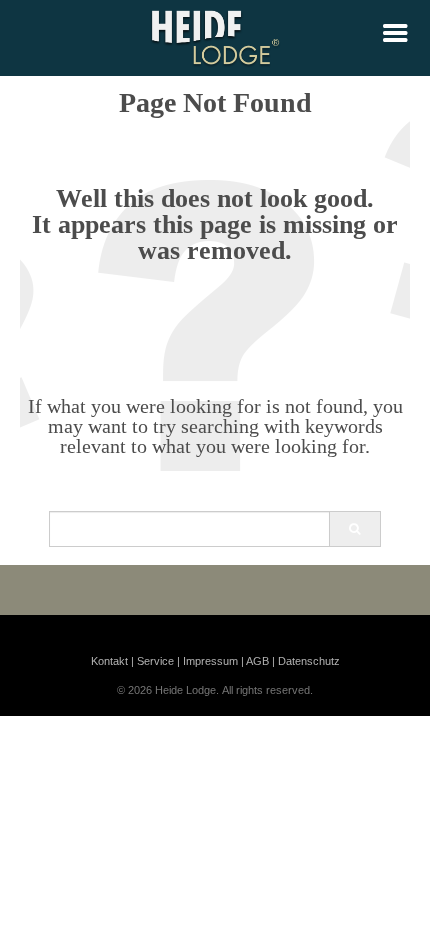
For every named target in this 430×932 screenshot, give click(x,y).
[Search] (354, 529)
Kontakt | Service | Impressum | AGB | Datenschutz (215, 661)
